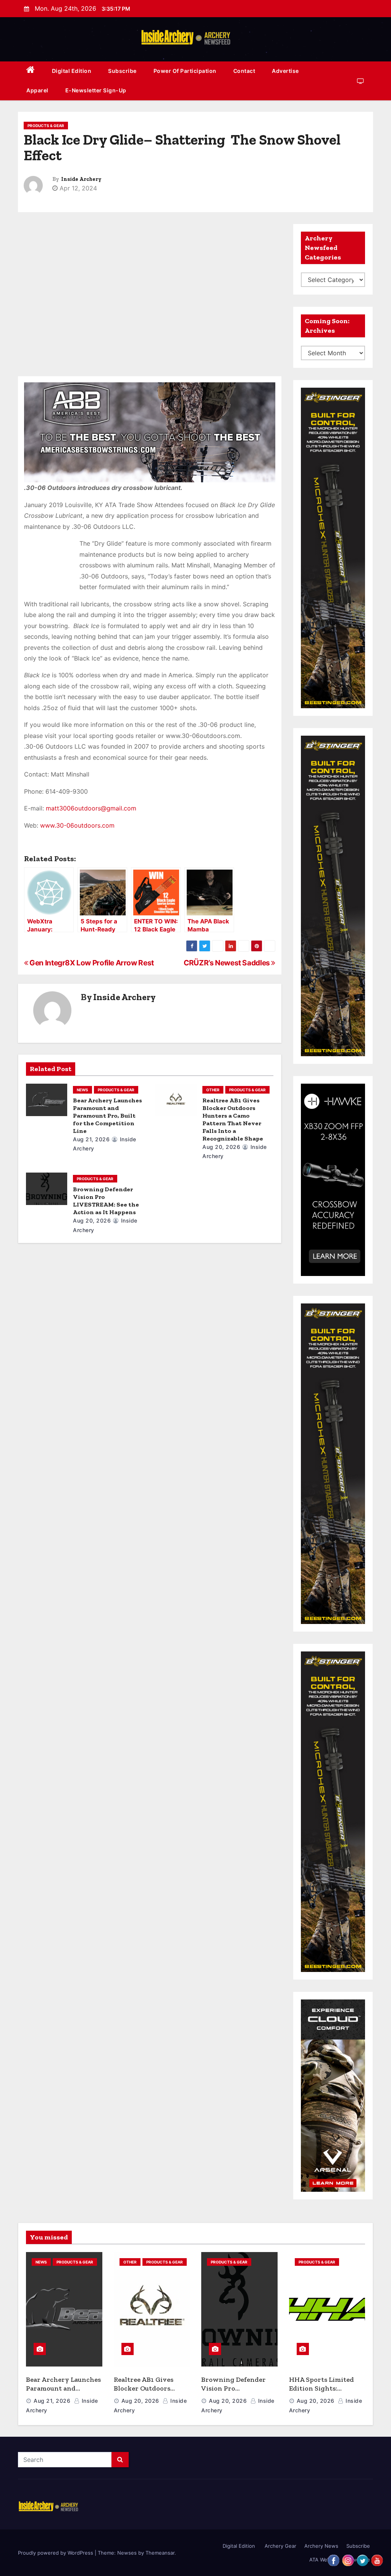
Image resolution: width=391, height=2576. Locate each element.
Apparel (37, 90)
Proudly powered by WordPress (56, 2553)
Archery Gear (280, 2546)
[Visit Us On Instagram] (348, 2560)
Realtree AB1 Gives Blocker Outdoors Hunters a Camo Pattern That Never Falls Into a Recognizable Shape (233, 1119)
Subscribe (122, 71)
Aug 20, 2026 (221, 1147)
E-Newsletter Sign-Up (96, 90)
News (82, 1090)
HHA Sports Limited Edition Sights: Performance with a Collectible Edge (322, 2392)
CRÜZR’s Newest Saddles (227, 963)
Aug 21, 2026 (91, 1139)
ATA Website (324, 2560)
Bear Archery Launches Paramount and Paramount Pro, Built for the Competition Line (107, 1116)
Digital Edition (72, 71)
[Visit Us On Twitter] (362, 2560)
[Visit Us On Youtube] (377, 2560)
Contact (244, 71)
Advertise (285, 71)
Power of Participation (185, 71)
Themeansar (160, 2553)
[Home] (31, 71)
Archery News (321, 2546)
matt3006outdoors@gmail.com (91, 808)
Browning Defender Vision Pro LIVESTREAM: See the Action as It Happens (106, 1201)
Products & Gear (46, 126)
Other (213, 1090)
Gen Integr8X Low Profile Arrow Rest (91, 963)
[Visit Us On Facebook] (333, 2560)
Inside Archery (81, 179)
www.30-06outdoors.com (78, 825)
